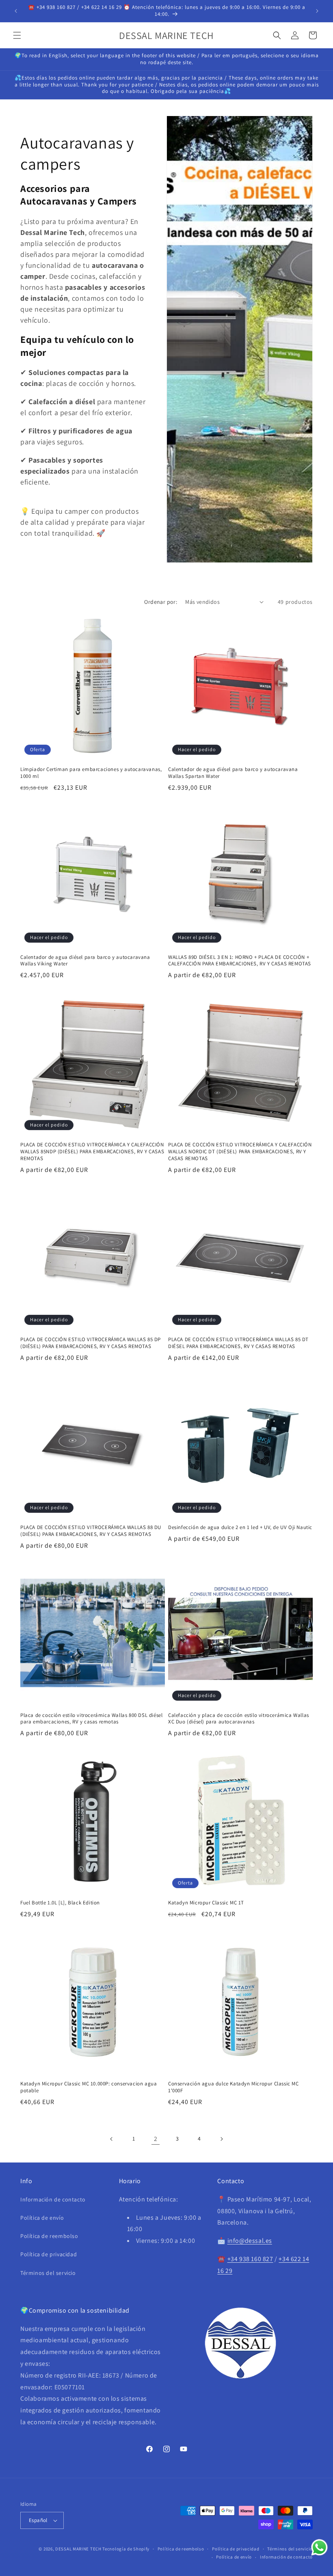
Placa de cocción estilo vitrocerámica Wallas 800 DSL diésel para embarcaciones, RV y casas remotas (91, 1719)
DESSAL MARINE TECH (78, 2549)
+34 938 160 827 (250, 2259)
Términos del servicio (48, 2273)
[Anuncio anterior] (16, 11)
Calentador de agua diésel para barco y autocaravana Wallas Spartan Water (233, 773)
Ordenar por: (161, 602)
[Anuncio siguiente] (317, 11)
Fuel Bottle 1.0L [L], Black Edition (60, 1903)
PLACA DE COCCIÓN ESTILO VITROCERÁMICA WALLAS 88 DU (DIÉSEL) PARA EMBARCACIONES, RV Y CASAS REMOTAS (91, 1531)
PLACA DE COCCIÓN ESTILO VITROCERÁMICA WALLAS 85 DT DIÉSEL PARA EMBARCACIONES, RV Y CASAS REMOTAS (238, 1343)
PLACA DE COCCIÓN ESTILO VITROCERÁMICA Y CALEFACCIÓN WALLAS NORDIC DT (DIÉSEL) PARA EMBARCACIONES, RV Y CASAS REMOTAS (240, 1152)
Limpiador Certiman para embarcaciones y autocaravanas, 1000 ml (91, 773)
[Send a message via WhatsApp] (319, 2547)
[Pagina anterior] (112, 2139)
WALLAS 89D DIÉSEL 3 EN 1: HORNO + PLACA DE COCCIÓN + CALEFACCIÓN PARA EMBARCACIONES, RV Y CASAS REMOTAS (240, 961)
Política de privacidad (49, 2254)
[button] (17, 35)
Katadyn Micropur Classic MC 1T (206, 1903)
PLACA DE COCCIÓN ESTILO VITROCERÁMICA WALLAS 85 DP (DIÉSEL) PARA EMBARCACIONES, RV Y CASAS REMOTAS (91, 1343)
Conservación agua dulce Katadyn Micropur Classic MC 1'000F (234, 2087)
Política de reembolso (49, 2236)
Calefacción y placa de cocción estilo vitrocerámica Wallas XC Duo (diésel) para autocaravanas (239, 1719)
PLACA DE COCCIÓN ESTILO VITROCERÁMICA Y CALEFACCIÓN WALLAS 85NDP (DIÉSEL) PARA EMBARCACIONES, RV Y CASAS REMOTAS (92, 1152)
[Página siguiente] (221, 2139)
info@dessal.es (250, 2241)
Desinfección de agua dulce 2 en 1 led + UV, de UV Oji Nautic (240, 1527)
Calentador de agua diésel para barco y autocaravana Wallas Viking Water (85, 961)
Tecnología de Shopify (126, 2549)
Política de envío (42, 2218)
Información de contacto (53, 2199)
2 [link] (156, 2139)
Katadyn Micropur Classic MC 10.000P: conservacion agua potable (89, 2087)
